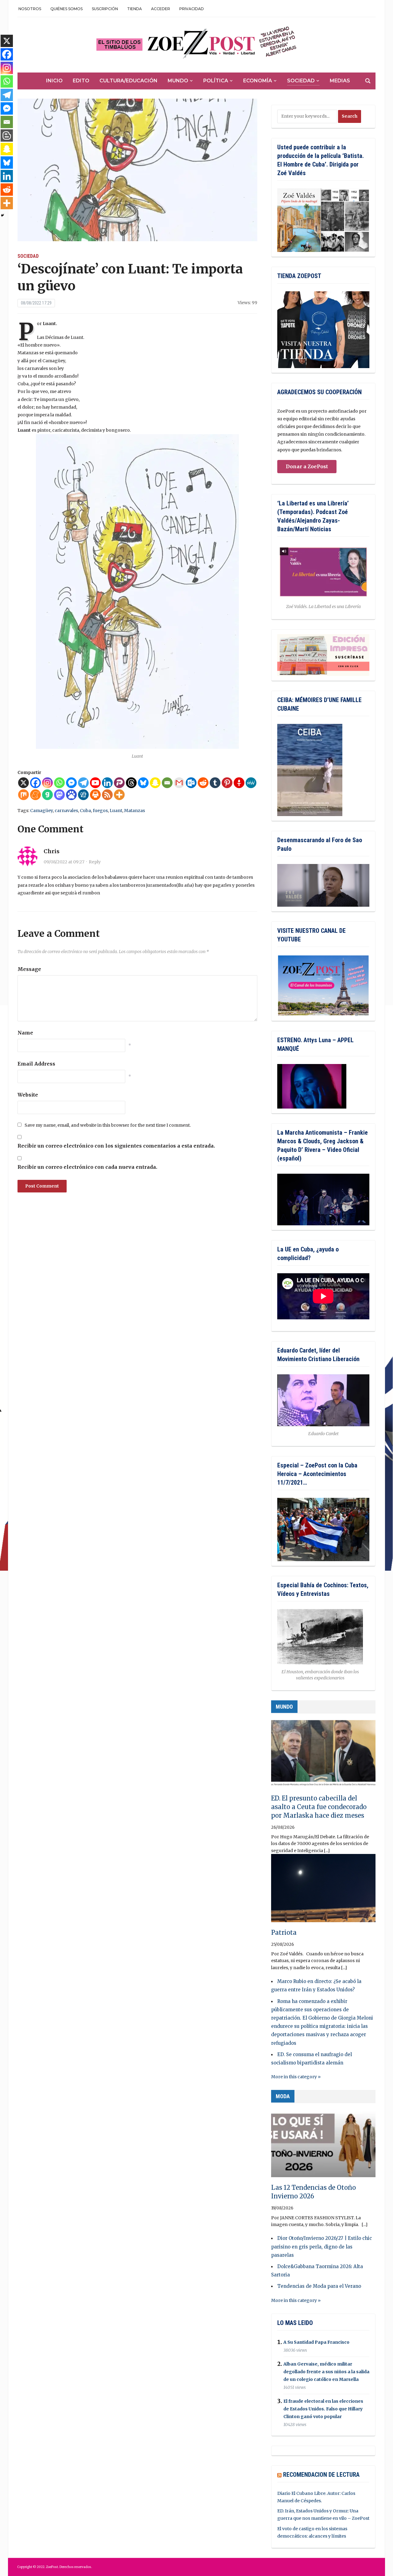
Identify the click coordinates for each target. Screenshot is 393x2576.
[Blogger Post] (7, 135)
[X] (23, 783)
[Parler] (119, 783)
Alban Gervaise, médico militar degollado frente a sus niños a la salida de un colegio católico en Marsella (326, 2372)
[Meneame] (35, 795)
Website (28, 1095)
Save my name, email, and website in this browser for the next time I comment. (108, 1125)
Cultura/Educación (128, 81)
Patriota (284, 1932)
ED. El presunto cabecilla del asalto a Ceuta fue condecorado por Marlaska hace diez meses (319, 1807)
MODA (283, 2096)
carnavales (66, 811)
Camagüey (41, 811)
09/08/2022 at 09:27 (64, 862)
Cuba (85, 811)
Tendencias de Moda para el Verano (319, 2286)
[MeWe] (251, 783)
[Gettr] (239, 783)
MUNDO (284, 1707)
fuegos (100, 811)
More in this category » (296, 2077)
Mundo (178, 81)
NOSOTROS (30, 9)
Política (216, 81)
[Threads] (131, 783)
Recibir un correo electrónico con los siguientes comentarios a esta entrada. (116, 1146)
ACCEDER (161, 9)
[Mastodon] (59, 795)
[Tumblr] (215, 783)
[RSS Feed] (107, 795)
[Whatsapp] (59, 783)
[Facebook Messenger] (71, 783)
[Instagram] (47, 783)
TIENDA (134, 9)
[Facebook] (35, 783)
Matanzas (134, 811)
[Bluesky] (143, 783)
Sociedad (301, 81)
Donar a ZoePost (307, 466)
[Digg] (83, 795)
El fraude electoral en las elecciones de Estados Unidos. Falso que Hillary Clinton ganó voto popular (323, 2409)
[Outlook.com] (191, 783)
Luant (116, 811)
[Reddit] (203, 783)
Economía (258, 81)
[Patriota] (323, 1891)
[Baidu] (71, 795)
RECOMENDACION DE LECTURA (321, 2475)
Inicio (54, 81)
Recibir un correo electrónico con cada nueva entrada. (87, 1167)
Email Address (36, 1064)
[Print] (95, 795)
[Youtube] (95, 783)
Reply (95, 862)
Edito (81, 81)
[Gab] (47, 795)
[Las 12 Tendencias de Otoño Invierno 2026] (323, 2146)
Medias (340, 81)
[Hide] (2, 215)
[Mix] (23, 795)
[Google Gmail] (179, 783)
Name (25, 1033)
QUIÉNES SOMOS (66, 9)
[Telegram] (83, 783)
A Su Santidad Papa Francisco (316, 2342)
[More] (119, 795)
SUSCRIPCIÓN (105, 9)
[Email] (167, 783)
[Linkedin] (107, 783)
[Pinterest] (227, 783)
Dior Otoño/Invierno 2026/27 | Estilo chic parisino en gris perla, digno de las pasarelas (321, 2246)
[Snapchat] (155, 783)
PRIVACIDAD (192, 9)
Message (29, 969)
